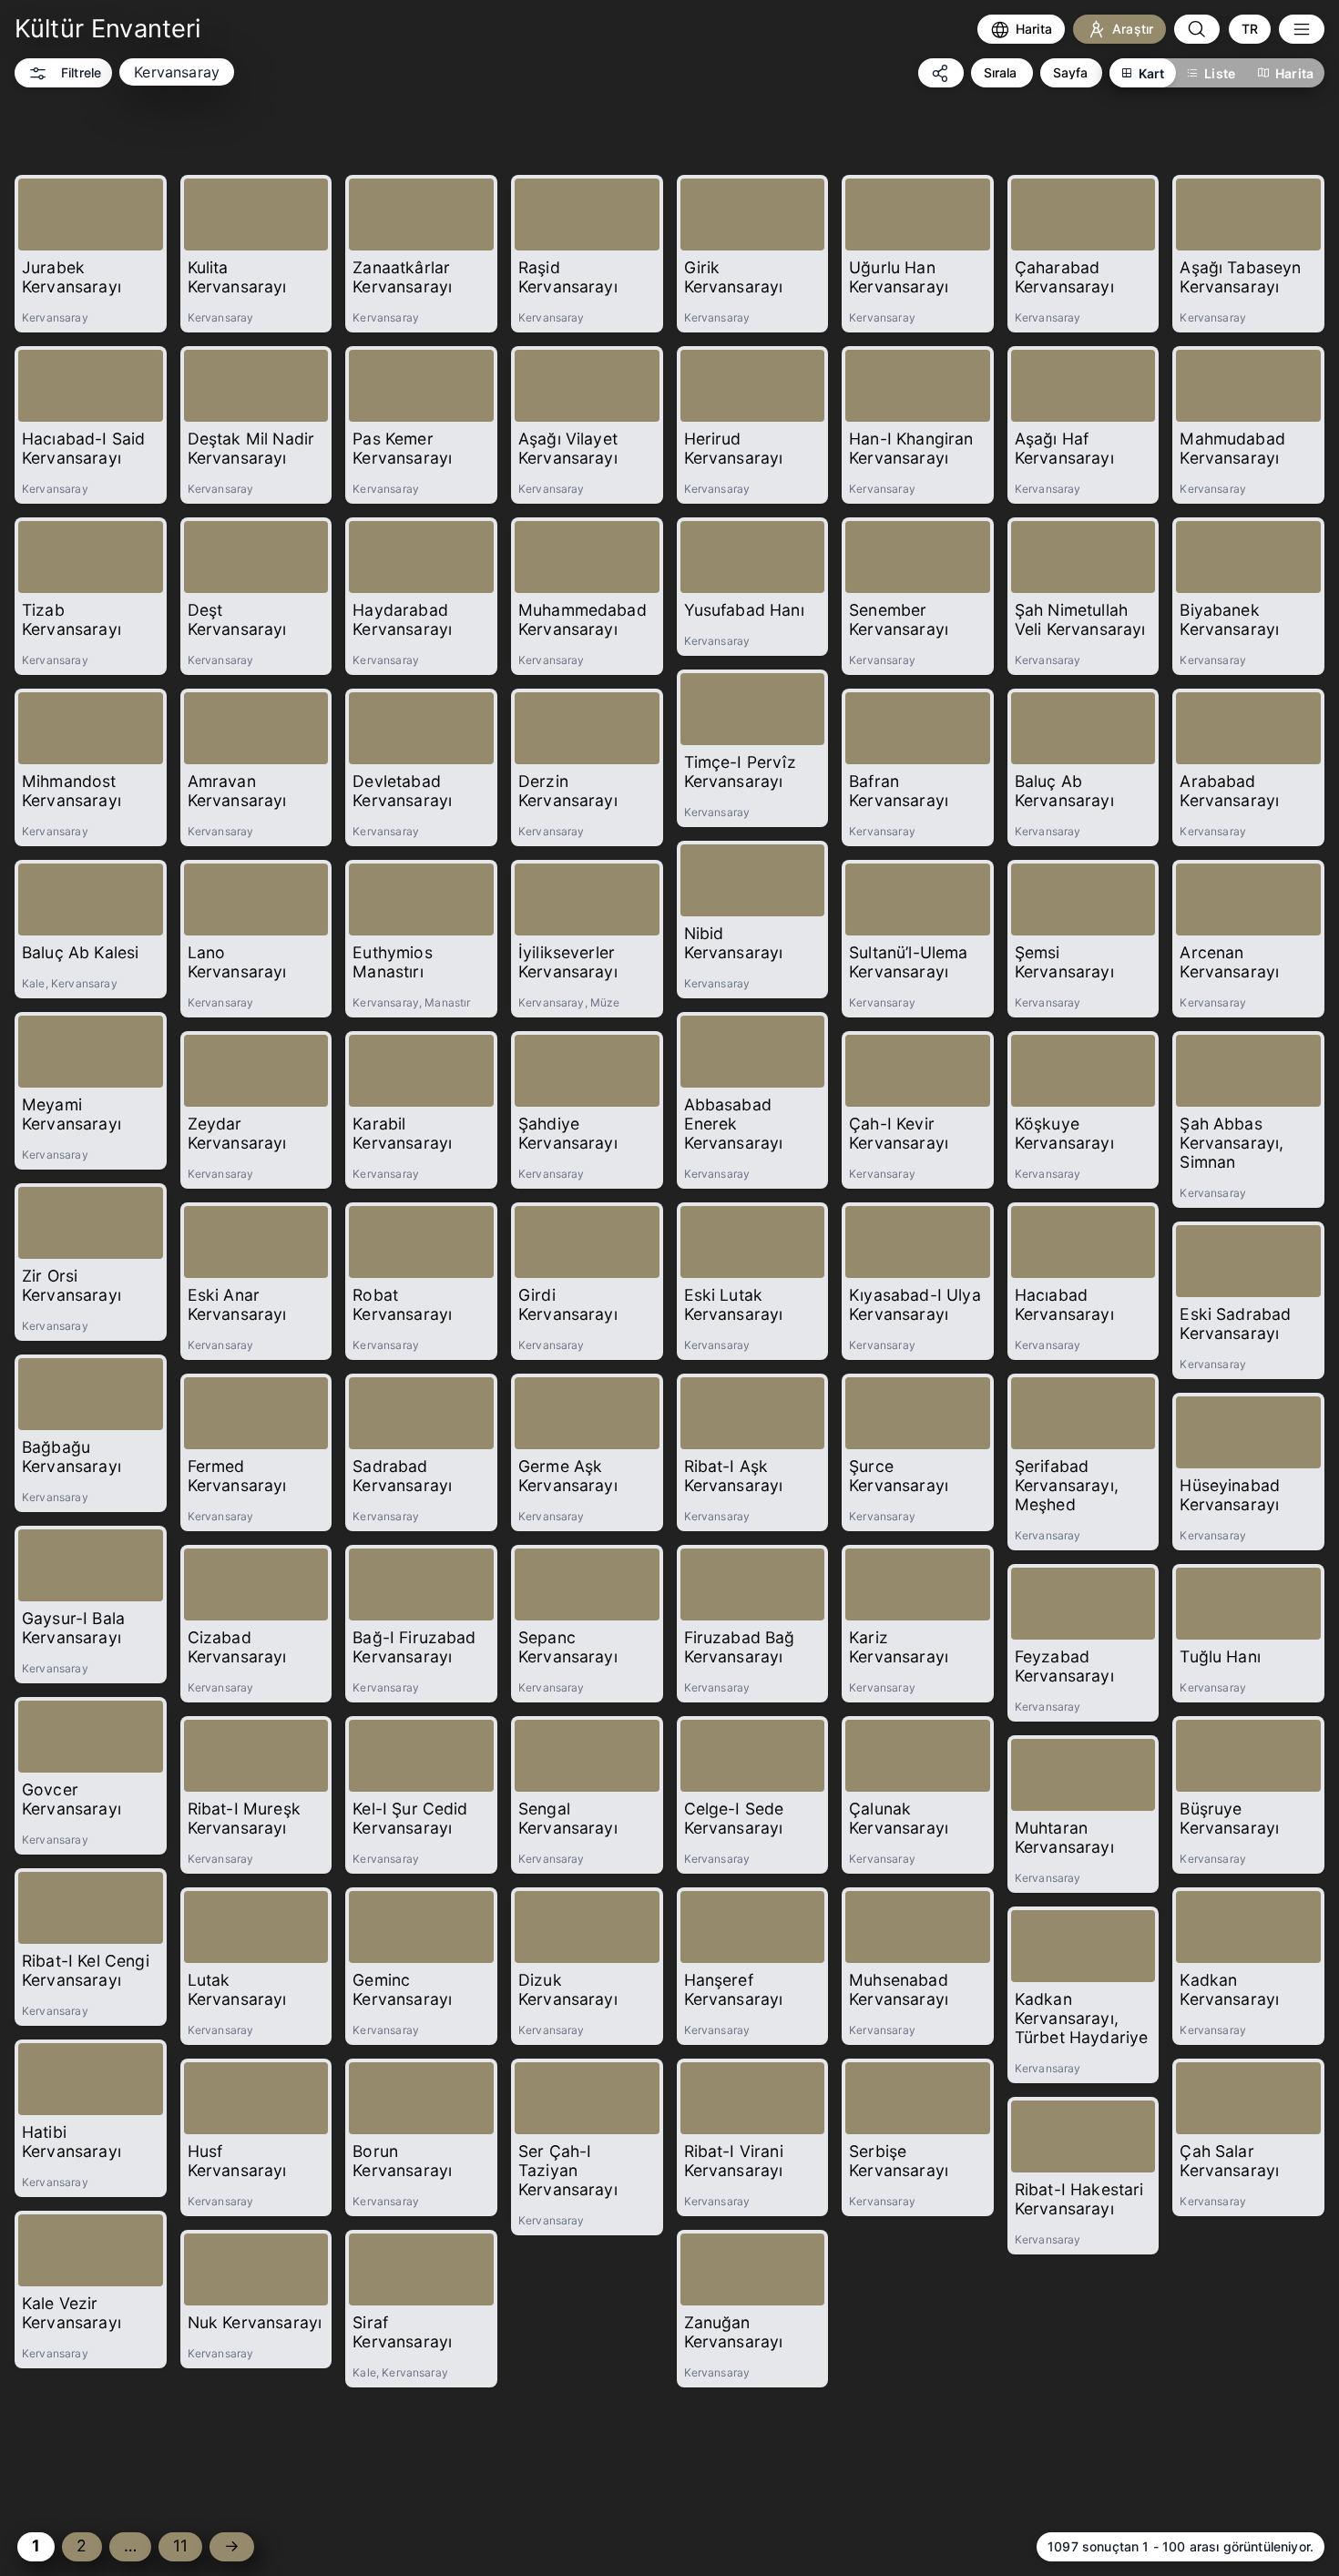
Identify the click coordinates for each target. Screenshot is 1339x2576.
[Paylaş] (941, 73)
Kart (1152, 73)
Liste (1220, 73)
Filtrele (81, 72)
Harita (1294, 73)
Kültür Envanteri (108, 29)
